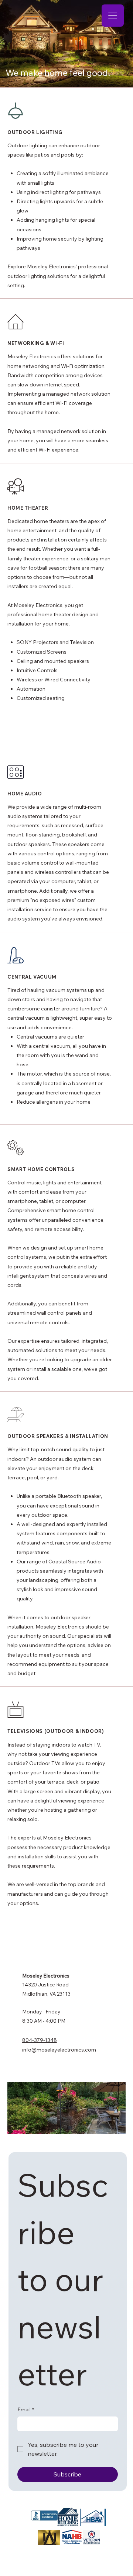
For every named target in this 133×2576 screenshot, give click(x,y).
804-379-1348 (40, 2040)
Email (26, 2409)
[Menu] (113, 16)
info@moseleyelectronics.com (59, 2050)
